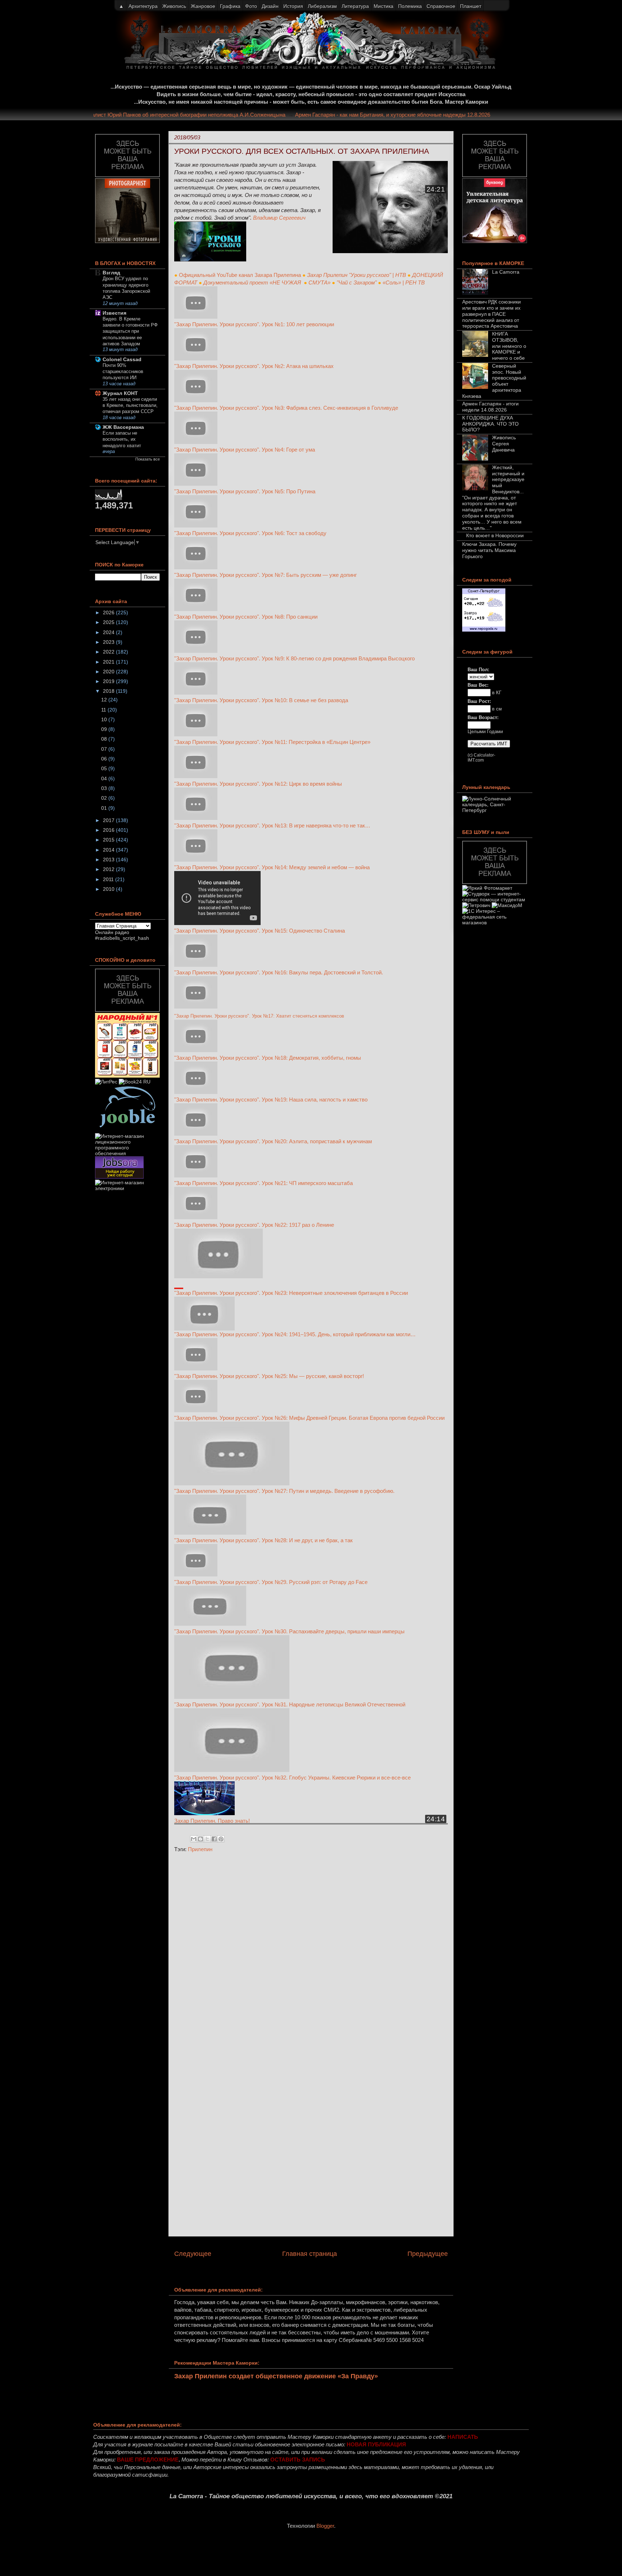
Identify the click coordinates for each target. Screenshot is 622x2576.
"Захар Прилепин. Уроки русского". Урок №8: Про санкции (247, 617)
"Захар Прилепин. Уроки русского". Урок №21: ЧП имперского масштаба (263, 1183)
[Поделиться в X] (207, 1839)
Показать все (148, 459)
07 (105, 749)
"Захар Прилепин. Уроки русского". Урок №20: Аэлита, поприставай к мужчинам (273, 1141)
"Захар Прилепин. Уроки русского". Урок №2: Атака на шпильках (254, 366)
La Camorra (506, 272)
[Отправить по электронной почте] (194, 1839)
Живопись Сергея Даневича (504, 444)
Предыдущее (428, 2254)
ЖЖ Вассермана (123, 427)
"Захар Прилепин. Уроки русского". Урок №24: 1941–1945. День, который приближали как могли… (295, 1334)
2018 (109, 691)
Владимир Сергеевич (279, 218)
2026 (109, 612)
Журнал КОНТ (120, 393)
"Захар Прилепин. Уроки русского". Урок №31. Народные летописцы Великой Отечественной (290, 1704)
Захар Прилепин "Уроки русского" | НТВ (357, 275)
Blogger (325, 2526)
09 (105, 729)
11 (104, 710)
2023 (109, 642)
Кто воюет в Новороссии (495, 535)
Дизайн (270, 6)
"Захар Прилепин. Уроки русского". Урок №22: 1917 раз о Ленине (254, 1225)
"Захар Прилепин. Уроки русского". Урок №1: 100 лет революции (254, 324)
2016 (109, 830)
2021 (109, 662)
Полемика (410, 6)
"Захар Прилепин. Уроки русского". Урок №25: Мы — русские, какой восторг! (269, 1376)
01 (105, 808)
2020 (109, 672)
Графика (230, 6)
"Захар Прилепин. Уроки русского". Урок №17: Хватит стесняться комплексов (259, 1016)
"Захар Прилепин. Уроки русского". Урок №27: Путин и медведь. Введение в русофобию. (284, 1491)
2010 (109, 889)
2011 (109, 879)
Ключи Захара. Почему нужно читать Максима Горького (489, 550)
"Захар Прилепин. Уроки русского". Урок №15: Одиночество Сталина (260, 931)
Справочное (441, 6)
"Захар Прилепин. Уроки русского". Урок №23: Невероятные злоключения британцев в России (291, 1293)
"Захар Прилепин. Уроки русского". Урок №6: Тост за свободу (250, 533)
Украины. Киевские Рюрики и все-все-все (359, 1778)
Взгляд (111, 273)
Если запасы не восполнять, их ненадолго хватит (122, 439)
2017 (109, 820)
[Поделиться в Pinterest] (221, 1839)
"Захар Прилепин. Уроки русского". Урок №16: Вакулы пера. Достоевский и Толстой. (279, 972)
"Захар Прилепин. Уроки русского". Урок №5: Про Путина (245, 491)
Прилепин (200, 1849)
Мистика (384, 6)
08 (105, 739)
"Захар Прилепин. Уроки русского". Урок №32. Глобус (241, 1778)
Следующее (193, 2254)
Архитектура (143, 6)
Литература (355, 6)
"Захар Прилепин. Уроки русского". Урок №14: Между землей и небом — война (272, 867)
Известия (114, 313)
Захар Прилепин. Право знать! (212, 1821)
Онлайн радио (112, 932)
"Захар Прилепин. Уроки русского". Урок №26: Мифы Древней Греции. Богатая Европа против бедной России (309, 1418)
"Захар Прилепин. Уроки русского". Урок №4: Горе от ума (245, 450)
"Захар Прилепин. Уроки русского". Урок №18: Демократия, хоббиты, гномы (268, 1058)
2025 (109, 622)
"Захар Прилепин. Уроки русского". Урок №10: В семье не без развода (261, 700)
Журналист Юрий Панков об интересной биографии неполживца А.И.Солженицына (206, 115)
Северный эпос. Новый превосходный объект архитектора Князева (494, 381)
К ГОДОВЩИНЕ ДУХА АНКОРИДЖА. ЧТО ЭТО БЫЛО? (490, 424)
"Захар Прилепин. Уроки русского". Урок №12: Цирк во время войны (258, 784)
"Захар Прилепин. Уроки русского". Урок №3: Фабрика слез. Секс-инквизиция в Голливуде (286, 408)
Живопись (174, 6)
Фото (251, 6)
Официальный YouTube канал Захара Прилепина (240, 275)
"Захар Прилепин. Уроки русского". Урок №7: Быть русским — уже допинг (266, 575)
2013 (109, 860)
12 (105, 700)
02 (105, 798)
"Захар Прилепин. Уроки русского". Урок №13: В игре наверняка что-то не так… (272, 825)
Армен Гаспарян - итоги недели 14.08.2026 (490, 407)
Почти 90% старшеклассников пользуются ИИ (123, 372)
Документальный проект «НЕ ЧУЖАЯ (253, 282)
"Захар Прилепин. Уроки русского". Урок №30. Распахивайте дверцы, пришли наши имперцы (289, 1631)
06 (105, 759)
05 (105, 768)
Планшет (471, 6)
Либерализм (322, 6)
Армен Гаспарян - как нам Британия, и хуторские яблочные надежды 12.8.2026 (417, 115)
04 (105, 778)
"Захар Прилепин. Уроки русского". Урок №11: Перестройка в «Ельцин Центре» (272, 742)
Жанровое (203, 6)
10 (105, 719)
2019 (109, 681)
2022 (109, 652)
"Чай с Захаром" (357, 282)
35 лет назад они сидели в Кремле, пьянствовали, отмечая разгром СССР (130, 405)
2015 (109, 840)
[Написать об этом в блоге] (200, 1839)
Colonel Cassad (122, 359)
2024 (109, 632)
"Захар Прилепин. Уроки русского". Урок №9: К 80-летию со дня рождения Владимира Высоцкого (295, 658)
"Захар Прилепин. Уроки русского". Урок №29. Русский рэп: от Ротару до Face (271, 1582)
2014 (109, 850)
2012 (109, 869)
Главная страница (310, 2254)
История (293, 6)
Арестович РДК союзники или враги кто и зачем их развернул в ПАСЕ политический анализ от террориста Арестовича (492, 314)
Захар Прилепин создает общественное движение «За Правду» (276, 2376)
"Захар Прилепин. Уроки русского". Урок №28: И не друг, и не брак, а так (263, 1540)
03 (105, 788)
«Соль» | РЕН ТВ (404, 282)
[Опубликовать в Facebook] (214, 1839)
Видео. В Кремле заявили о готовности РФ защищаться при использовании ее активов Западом (130, 331)
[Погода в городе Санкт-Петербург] (484, 630)
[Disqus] (311, 1955)
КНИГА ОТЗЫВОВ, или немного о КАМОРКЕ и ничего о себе (509, 346)
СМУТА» (319, 282)
